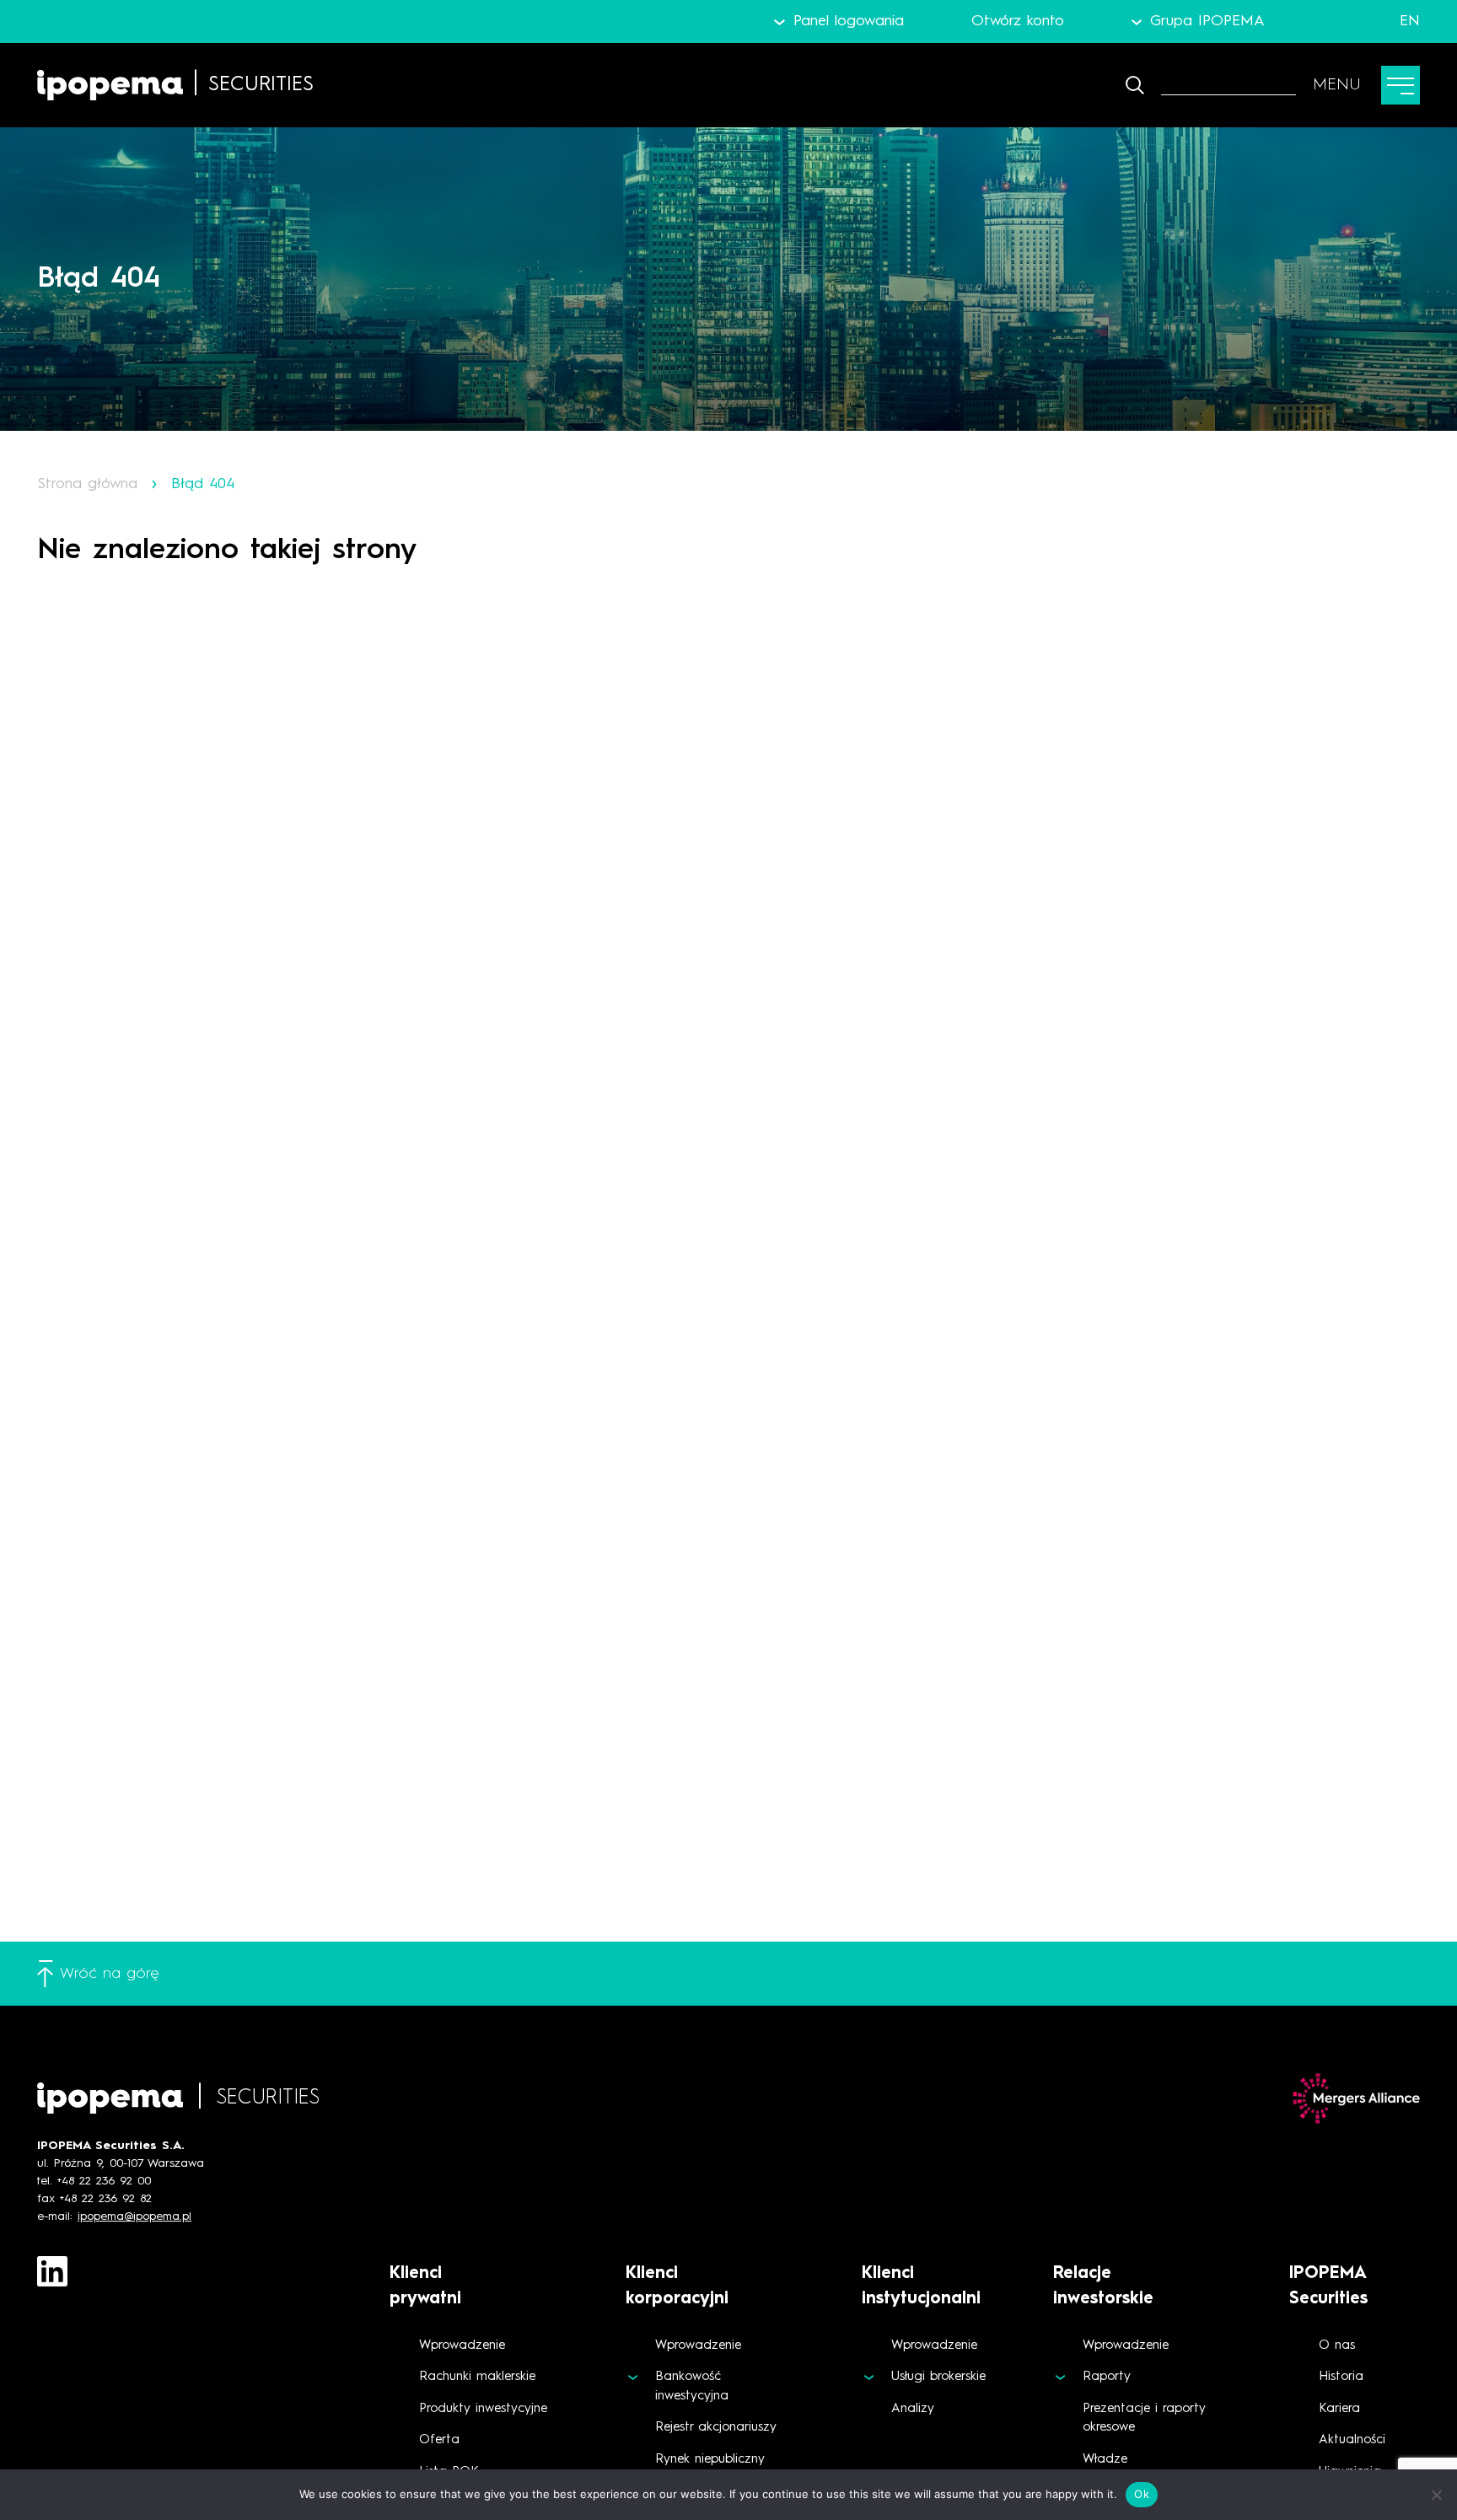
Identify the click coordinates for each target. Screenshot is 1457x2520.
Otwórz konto (1018, 21)
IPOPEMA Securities (1328, 2286)
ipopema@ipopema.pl (134, 2216)
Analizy (913, 2409)
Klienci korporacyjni (677, 2286)
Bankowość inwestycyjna (692, 2387)
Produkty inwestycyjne (483, 2409)
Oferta (439, 2440)
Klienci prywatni (425, 2286)
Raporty (1107, 2377)
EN (1410, 21)
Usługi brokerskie (938, 2377)
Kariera (1339, 2409)
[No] (1436, 2495)
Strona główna (87, 484)
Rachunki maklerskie (477, 2377)
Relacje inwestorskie (1103, 2286)
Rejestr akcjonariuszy (716, 2428)
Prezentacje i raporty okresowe (1144, 2419)
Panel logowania (848, 21)
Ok (1142, 2494)
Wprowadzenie (462, 2346)
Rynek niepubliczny (710, 2460)
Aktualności (1352, 2440)
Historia (1341, 2377)
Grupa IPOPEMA (1207, 21)
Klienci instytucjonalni (921, 2286)
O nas (1337, 2346)
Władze (1105, 2460)
